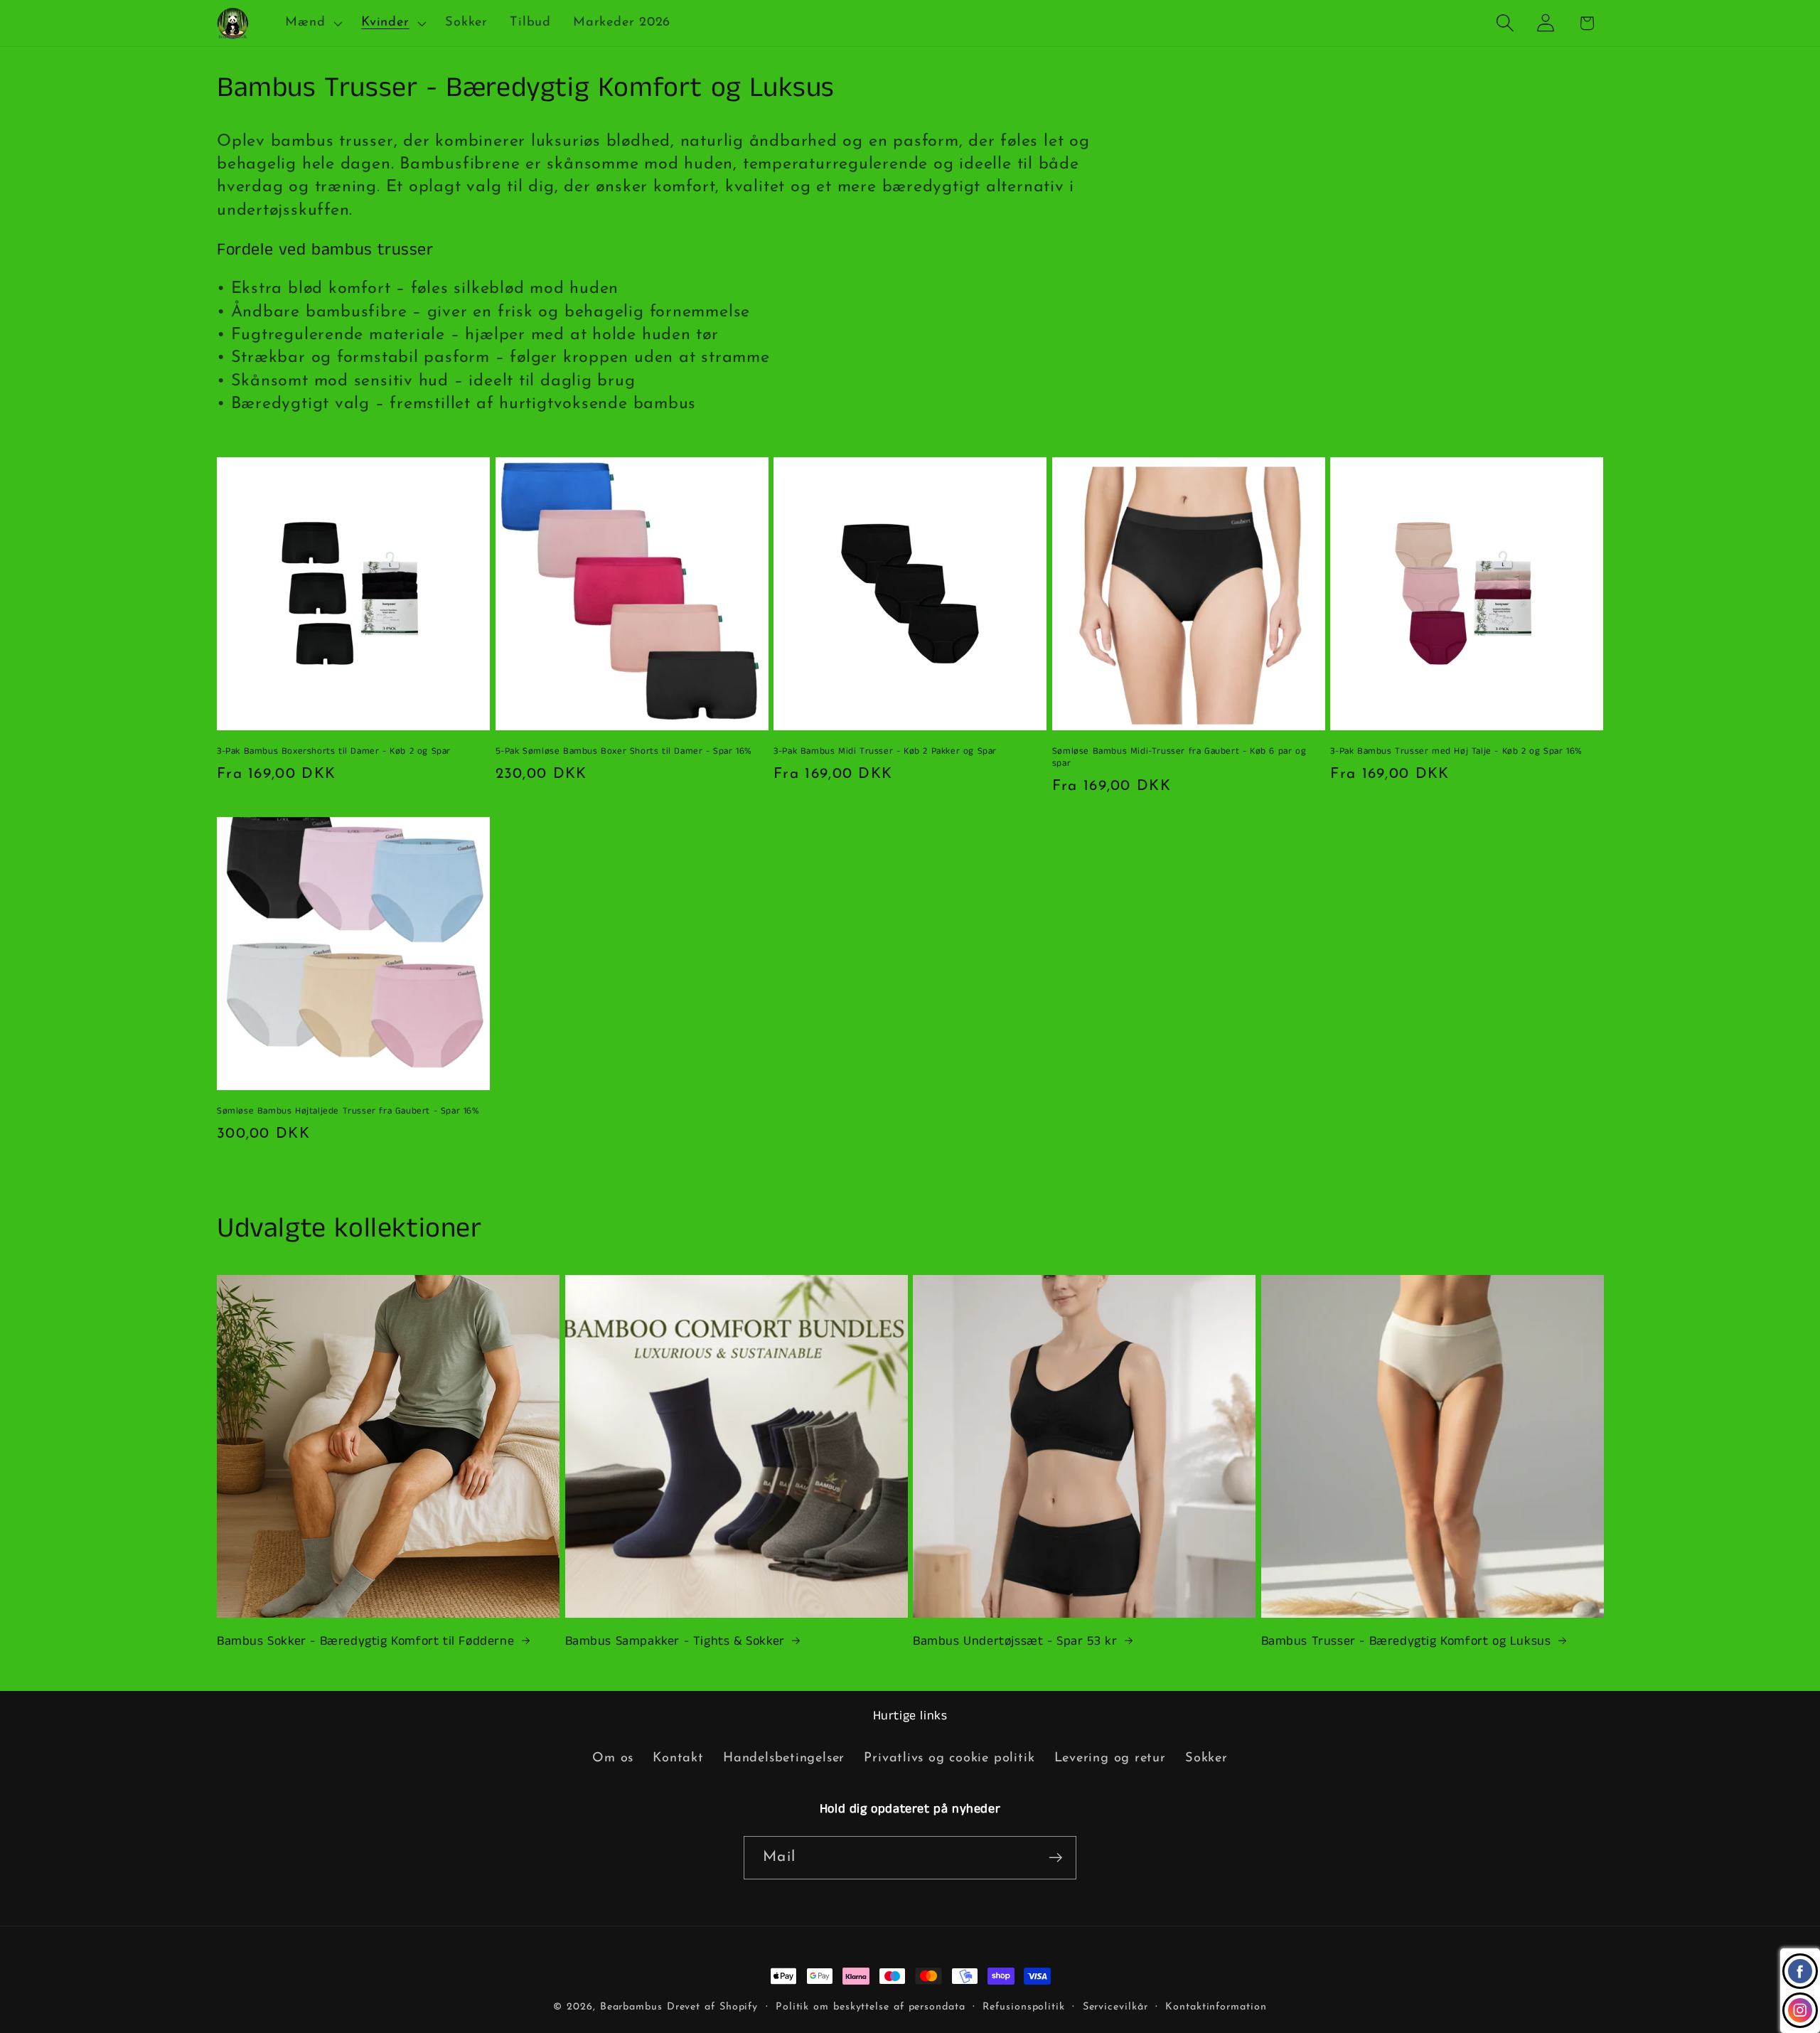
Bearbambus (631, 2007)
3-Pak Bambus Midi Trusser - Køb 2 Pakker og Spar (885, 752)
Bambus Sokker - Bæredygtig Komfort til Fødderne (365, 1642)
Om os (613, 1758)
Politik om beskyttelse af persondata (871, 2007)
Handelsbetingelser (784, 1758)
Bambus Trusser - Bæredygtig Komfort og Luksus (1406, 1642)
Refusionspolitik (1024, 2007)
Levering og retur (1110, 1758)
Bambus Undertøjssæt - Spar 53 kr (1015, 1642)
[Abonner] (1055, 1858)
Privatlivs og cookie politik (949, 1758)
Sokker (1206, 1758)
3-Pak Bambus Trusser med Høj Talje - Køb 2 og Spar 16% (1456, 752)
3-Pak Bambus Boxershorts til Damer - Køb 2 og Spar (334, 752)
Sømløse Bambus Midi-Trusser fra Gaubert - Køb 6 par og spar (1179, 758)
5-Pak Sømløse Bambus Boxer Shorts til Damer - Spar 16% (624, 752)
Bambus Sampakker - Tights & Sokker (675, 1642)
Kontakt (678, 1758)
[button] (312, 23)
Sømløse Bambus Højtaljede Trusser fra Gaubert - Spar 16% (348, 1112)
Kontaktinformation (1216, 2007)
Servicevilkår (1115, 2007)
